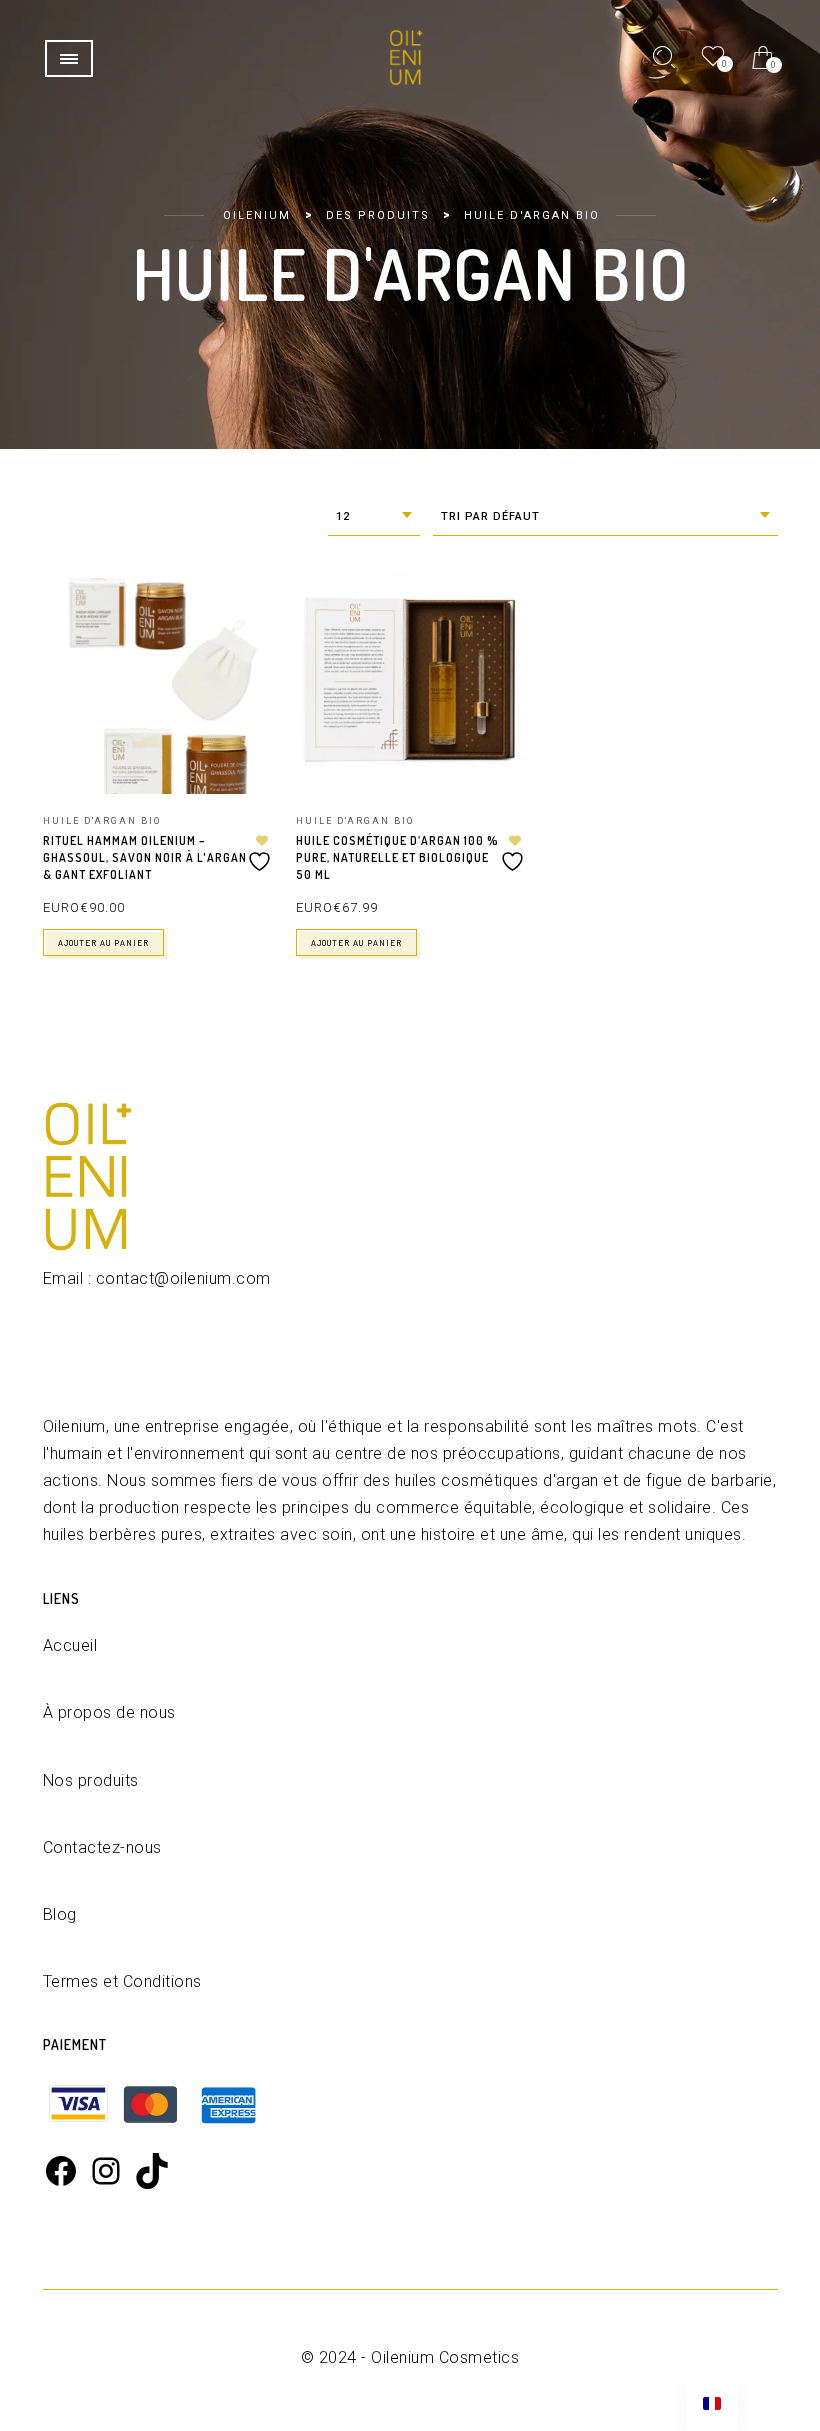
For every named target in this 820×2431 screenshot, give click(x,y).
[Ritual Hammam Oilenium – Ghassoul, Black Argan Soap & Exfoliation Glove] (157, 680)
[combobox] (374, 517)
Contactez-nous (102, 1847)
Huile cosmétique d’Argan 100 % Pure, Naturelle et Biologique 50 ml (397, 857)
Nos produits (91, 1780)
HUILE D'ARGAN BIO (102, 821)
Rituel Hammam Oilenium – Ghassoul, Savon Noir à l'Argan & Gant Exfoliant (145, 857)
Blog (60, 1914)
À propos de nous (109, 1712)
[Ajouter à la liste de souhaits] (262, 853)
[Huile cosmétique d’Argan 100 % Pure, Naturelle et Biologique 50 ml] (410, 680)
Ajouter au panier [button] (103, 942)
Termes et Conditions (122, 1981)
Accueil (70, 1645)
